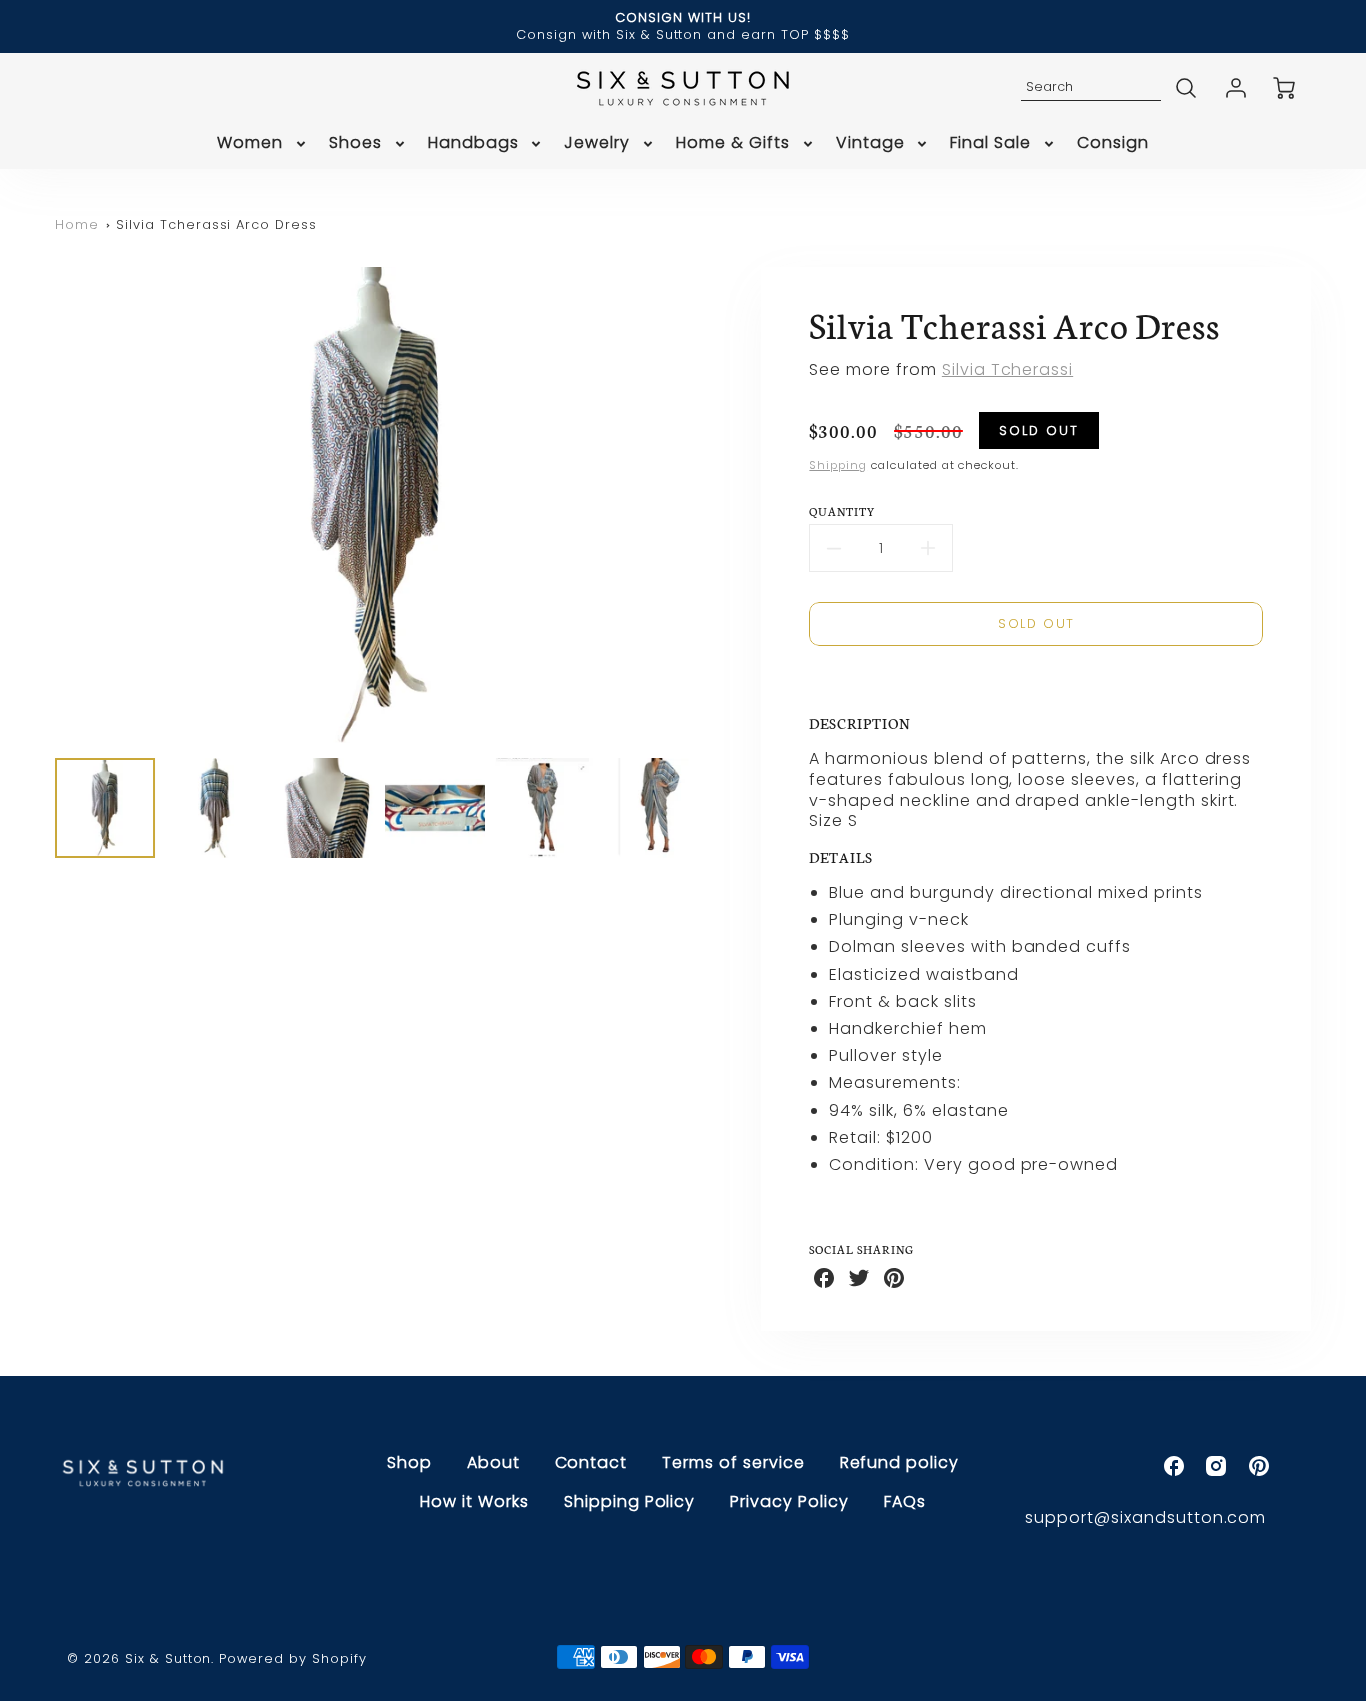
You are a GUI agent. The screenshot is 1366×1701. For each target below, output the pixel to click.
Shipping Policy (629, 1501)
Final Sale (990, 143)
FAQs (905, 1501)
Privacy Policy (789, 1501)
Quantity (842, 511)
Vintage (870, 143)
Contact (591, 1462)
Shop (409, 1462)
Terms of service (733, 1462)
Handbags (473, 143)
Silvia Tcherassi (1007, 369)
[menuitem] (263, 143)
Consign (1113, 143)
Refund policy (899, 1462)
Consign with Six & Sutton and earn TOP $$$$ (682, 34)
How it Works (474, 1501)
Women (250, 143)
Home (77, 224)
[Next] (708, 505)
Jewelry (597, 143)
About (493, 1462)
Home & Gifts (733, 143)
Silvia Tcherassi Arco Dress (216, 224)
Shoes (355, 143)
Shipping (838, 465)
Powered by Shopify (292, 1658)
